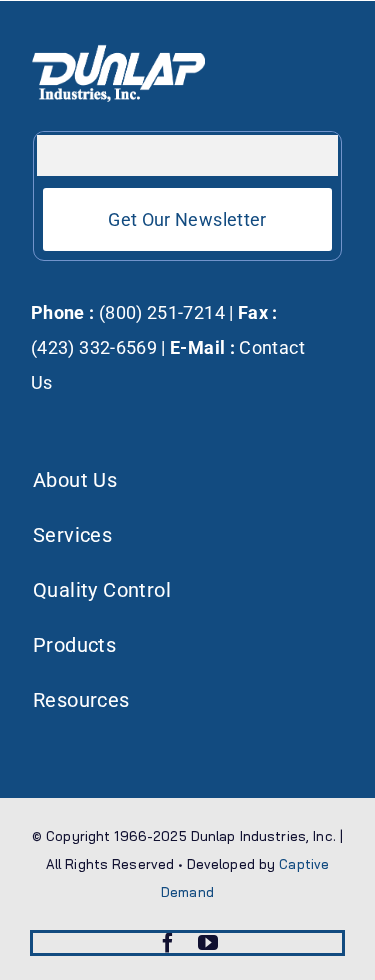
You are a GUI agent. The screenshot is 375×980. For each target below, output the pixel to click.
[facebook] (168, 943)
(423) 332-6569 (94, 347)
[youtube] (208, 943)
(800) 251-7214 (160, 312)
